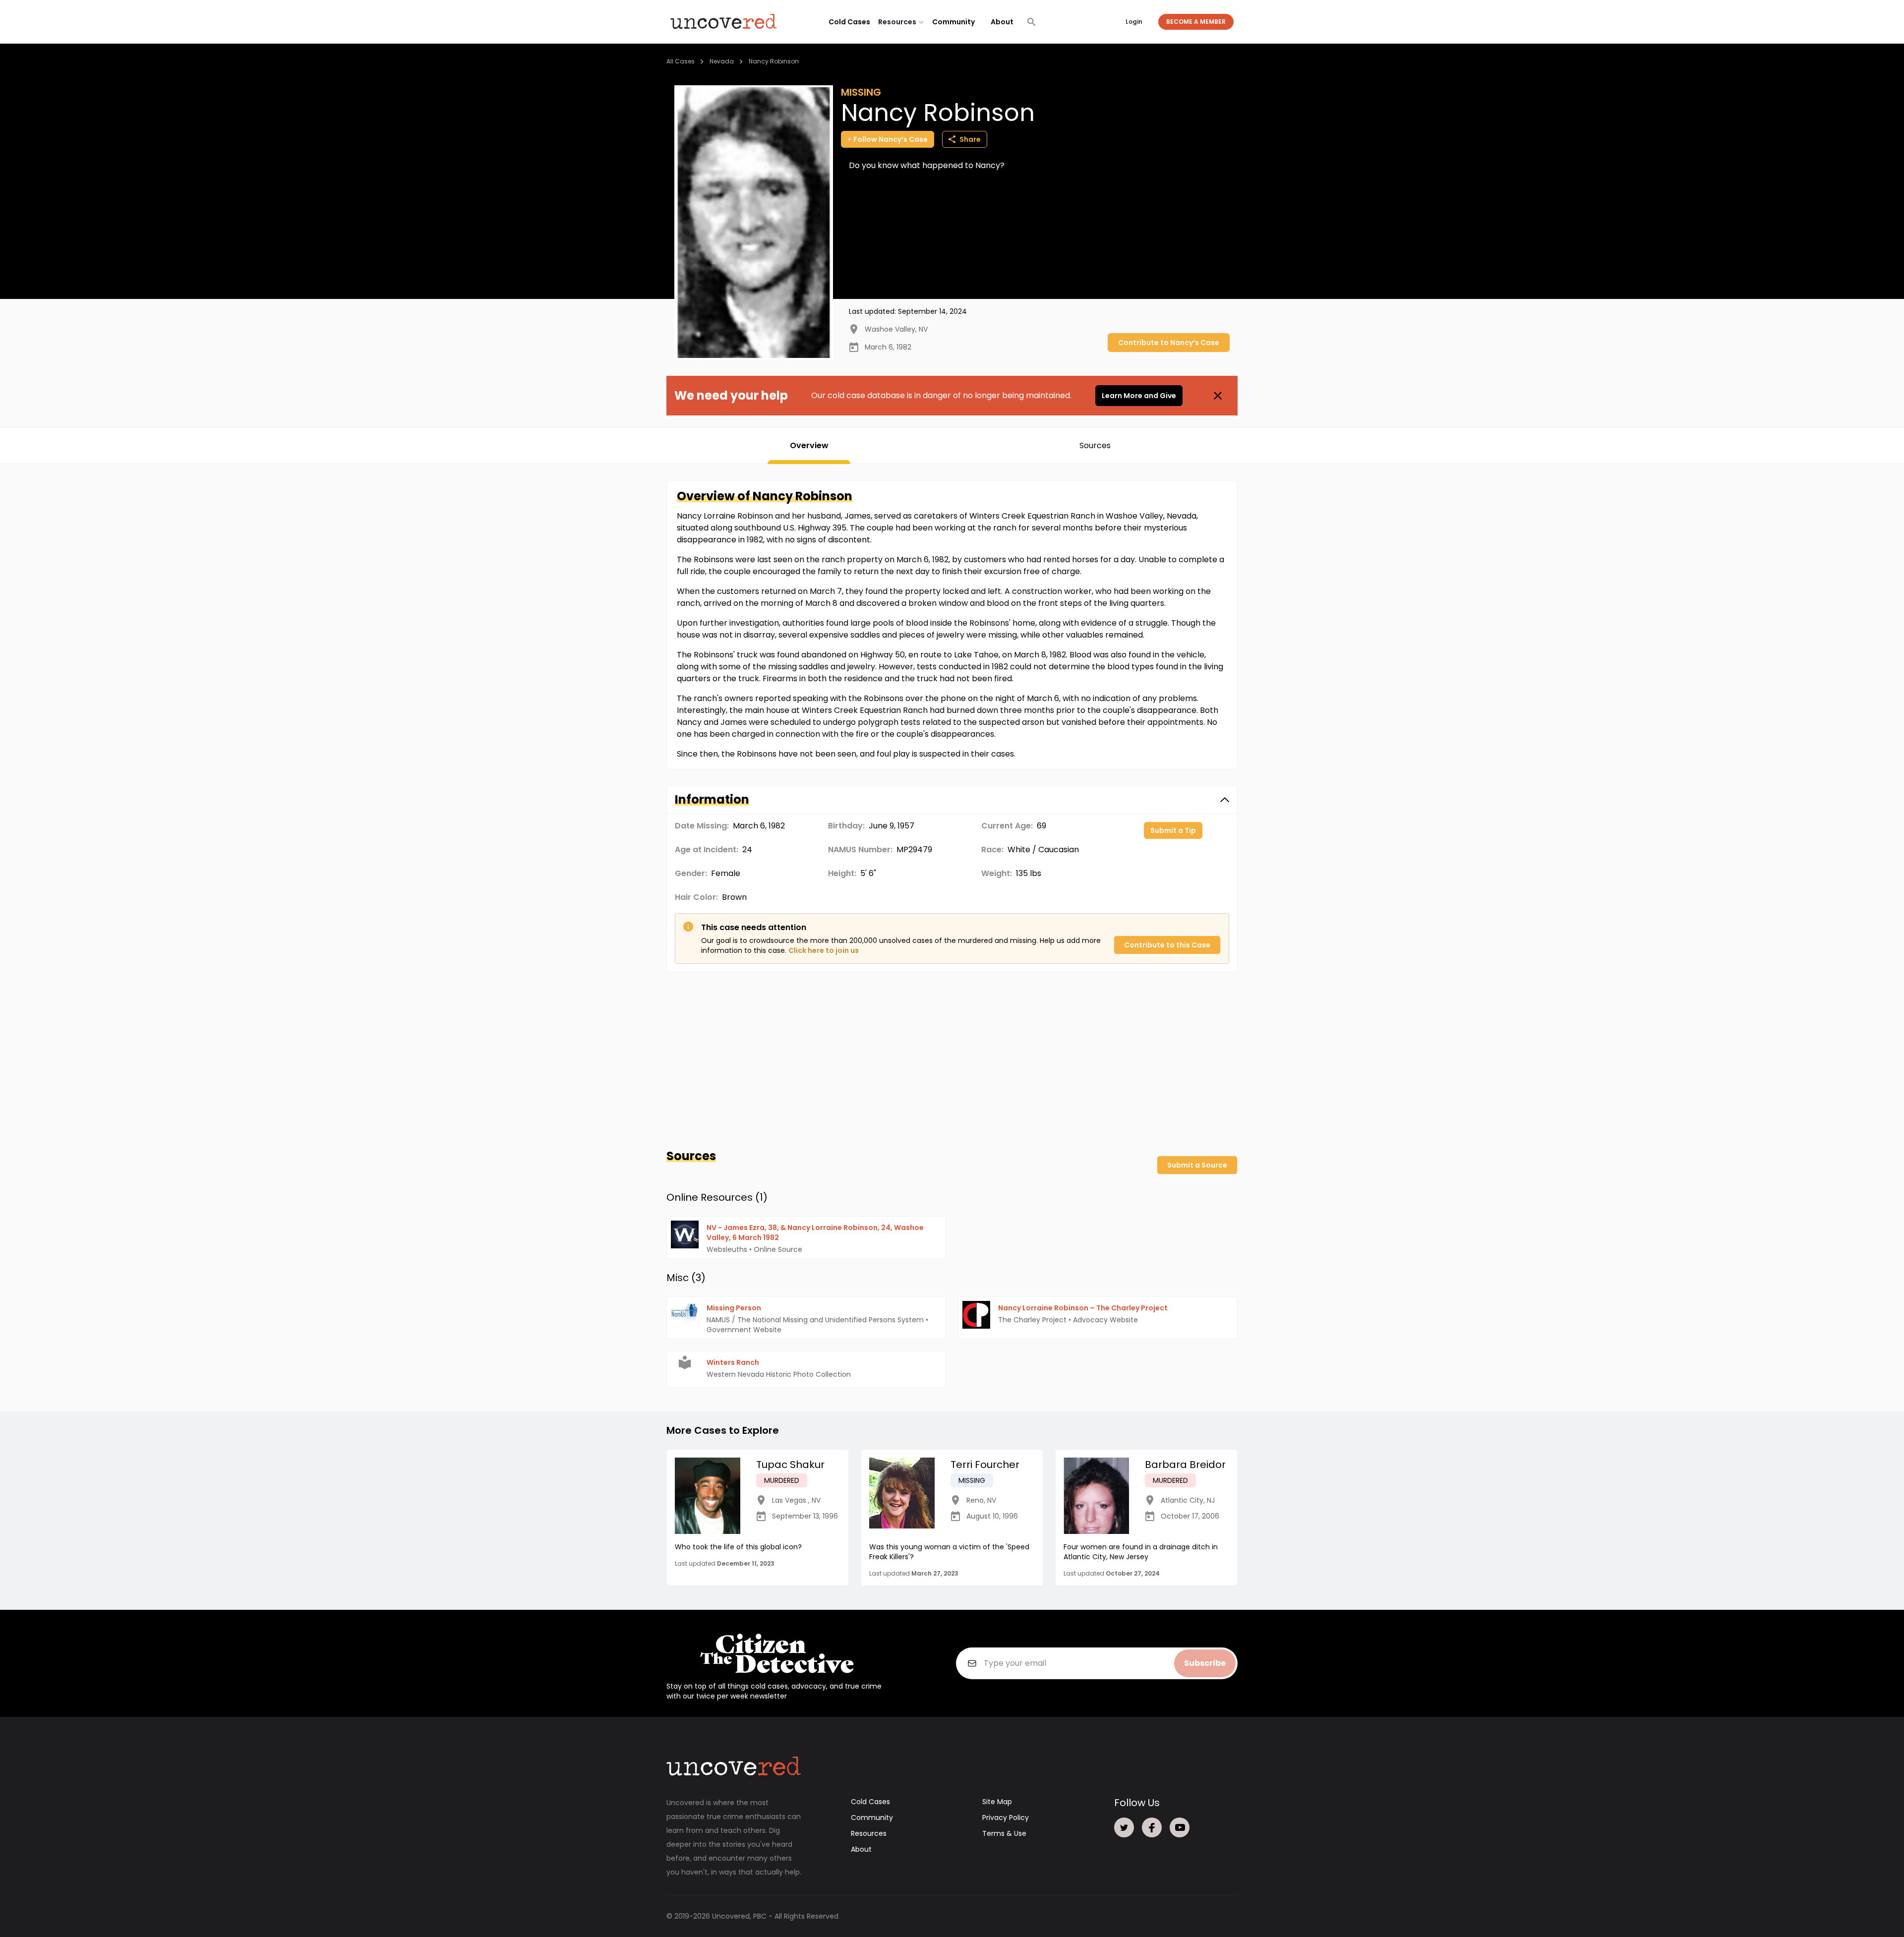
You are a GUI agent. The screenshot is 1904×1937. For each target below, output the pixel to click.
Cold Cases (849, 22)
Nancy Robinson (774, 61)
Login (1134, 22)
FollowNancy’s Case (891, 139)
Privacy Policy (1006, 1818)
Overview (809, 445)
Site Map (997, 1802)
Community (953, 22)
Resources (869, 1833)
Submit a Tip (1173, 830)
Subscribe (1205, 1663)
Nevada (722, 61)
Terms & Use (1004, 1833)
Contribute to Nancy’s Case (1169, 343)
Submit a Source (1197, 1165)
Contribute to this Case (1167, 945)
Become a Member (1196, 22)
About (1002, 22)
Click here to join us (824, 950)
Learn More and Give (1139, 396)
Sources (1095, 445)
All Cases (681, 61)
